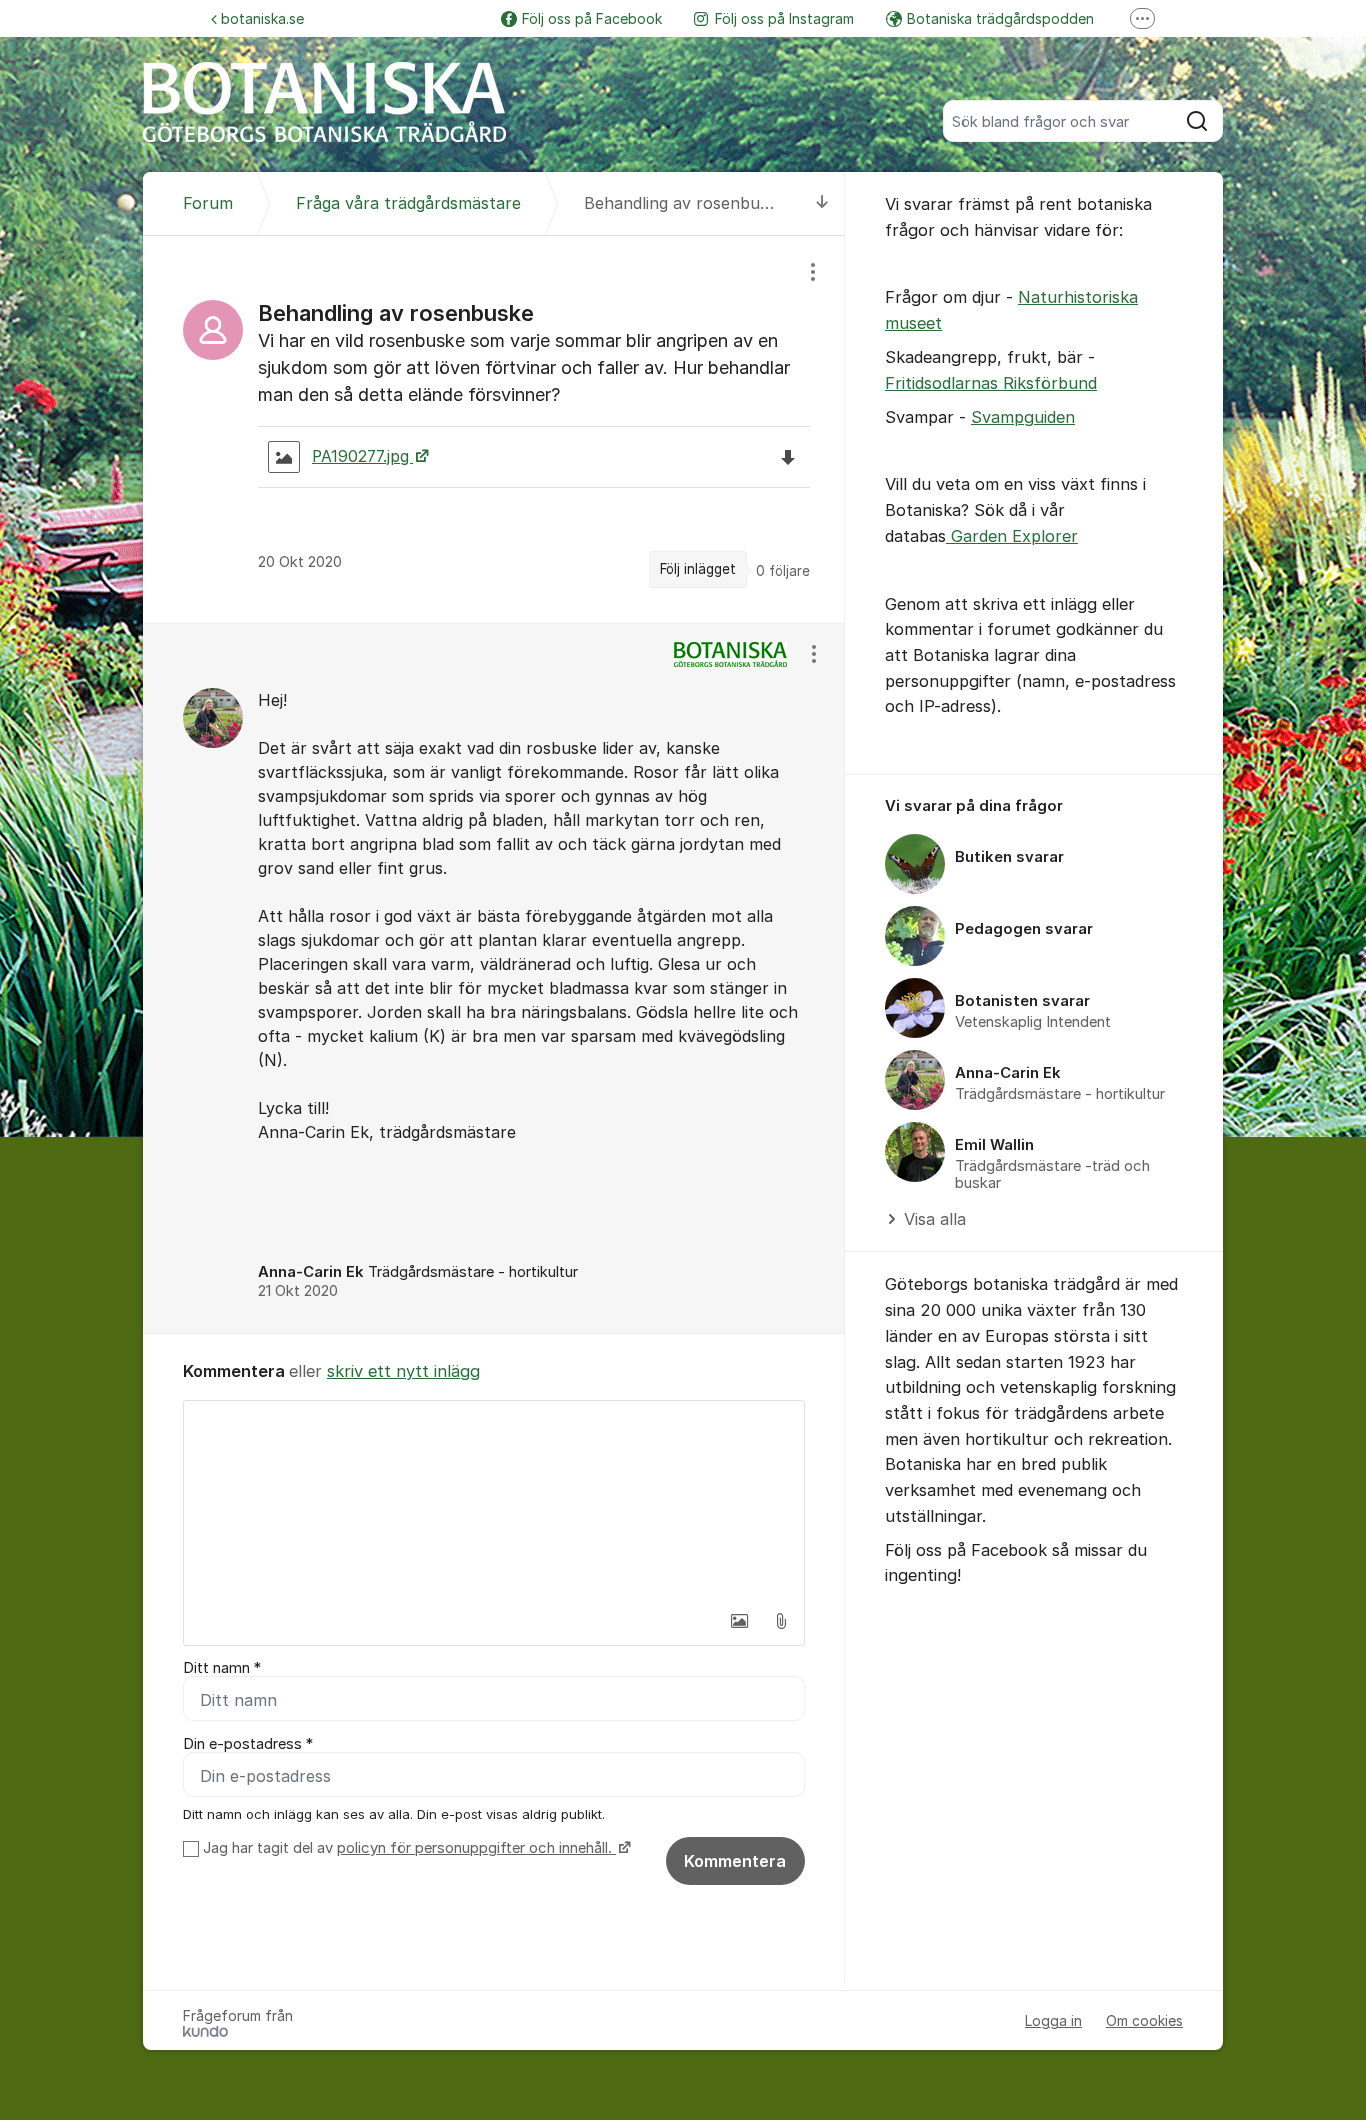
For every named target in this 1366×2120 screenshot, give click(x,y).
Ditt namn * (222, 1668)
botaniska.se (262, 18)
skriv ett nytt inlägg (403, 1371)
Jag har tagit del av (407, 1848)
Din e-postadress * (248, 1744)
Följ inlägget (698, 569)
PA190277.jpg (362, 456)
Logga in (1053, 2020)
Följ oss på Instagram (784, 18)
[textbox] (494, 1501)
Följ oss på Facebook (592, 18)
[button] (739, 1621)
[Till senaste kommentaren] (822, 203)
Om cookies (1144, 2020)
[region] (494, 429)
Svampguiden (1023, 417)
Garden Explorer (1012, 536)
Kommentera (735, 1861)
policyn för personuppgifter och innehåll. (476, 1848)
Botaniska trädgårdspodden (1000, 18)
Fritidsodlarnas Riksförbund (991, 383)
